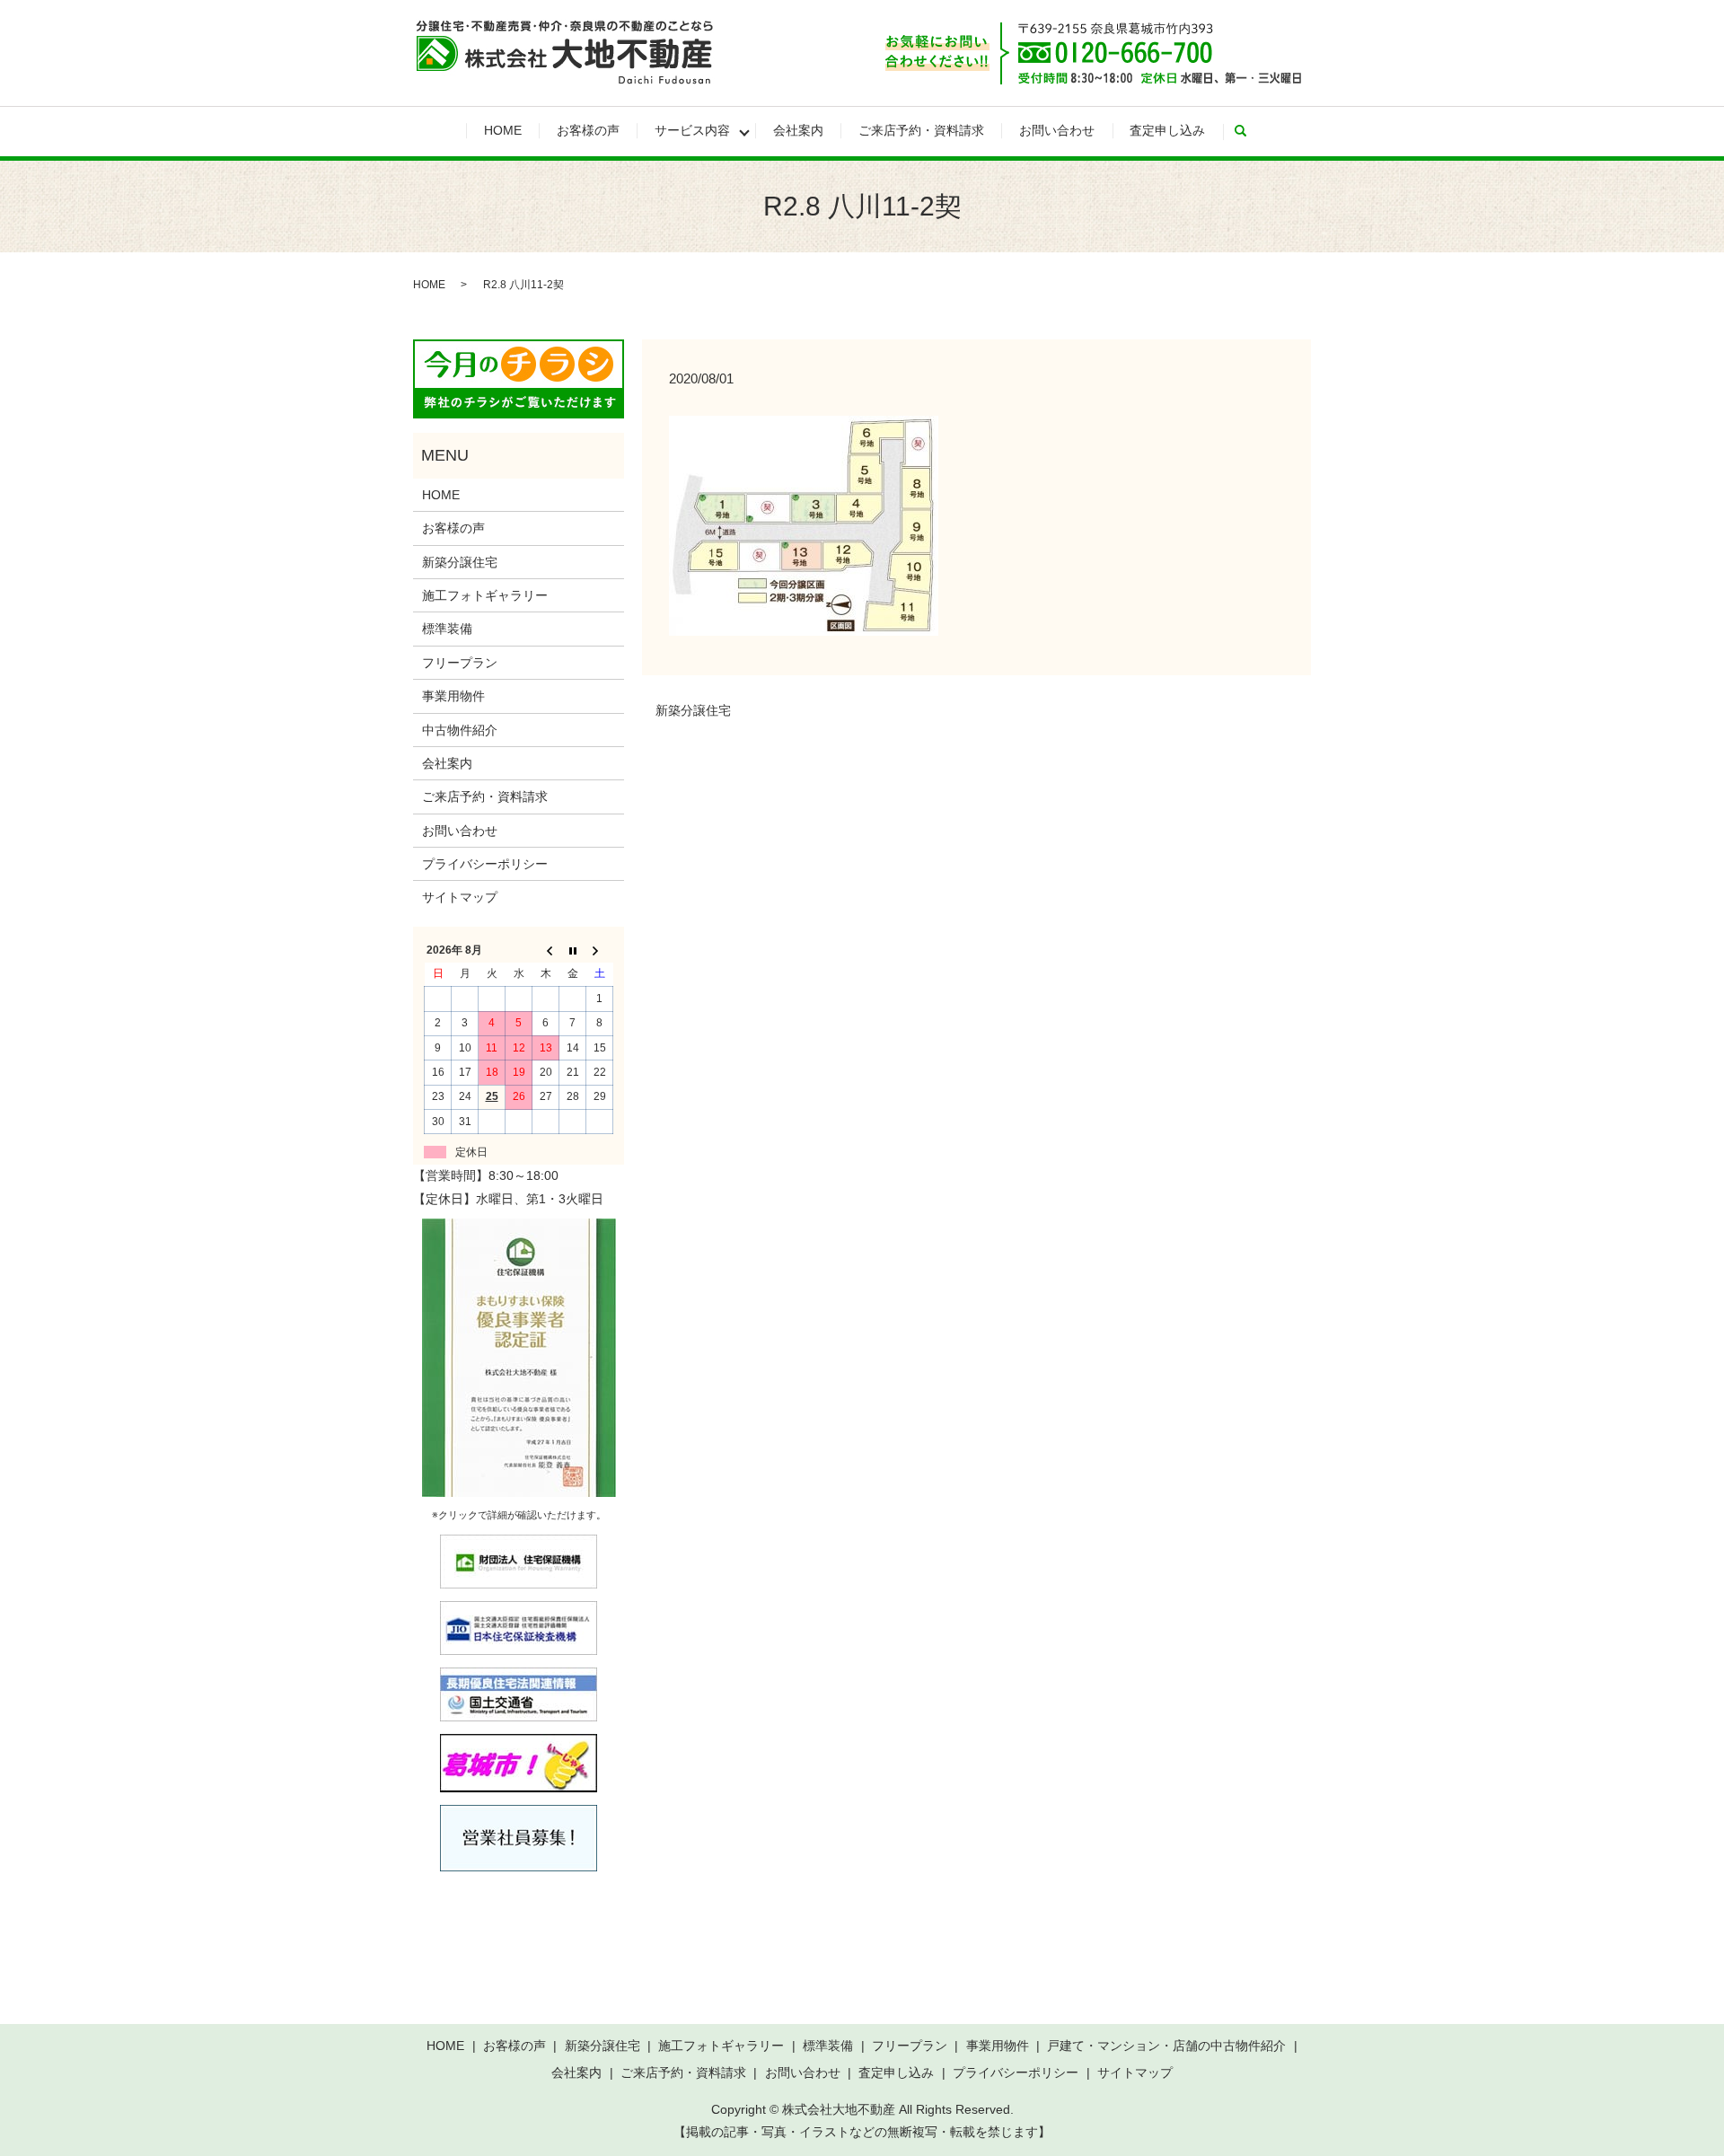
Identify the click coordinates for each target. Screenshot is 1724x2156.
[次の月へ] (600, 950)
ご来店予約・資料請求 (921, 130)
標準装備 (447, 629)
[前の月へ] (546, 950)
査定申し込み (1167, 130)
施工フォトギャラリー (485, 595)
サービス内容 (692, 130)
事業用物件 (453, 696)
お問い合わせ (1057, 130)
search (1249, 131)
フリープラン (460, 663)
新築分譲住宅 (693, 710)
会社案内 (798, 130)
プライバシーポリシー (485, 864)
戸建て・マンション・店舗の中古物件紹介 (1166, 2046)
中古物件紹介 (460, 730)
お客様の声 (588, 130)
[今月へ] (573, 950)
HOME (503, 130)
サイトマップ (460, 897)
